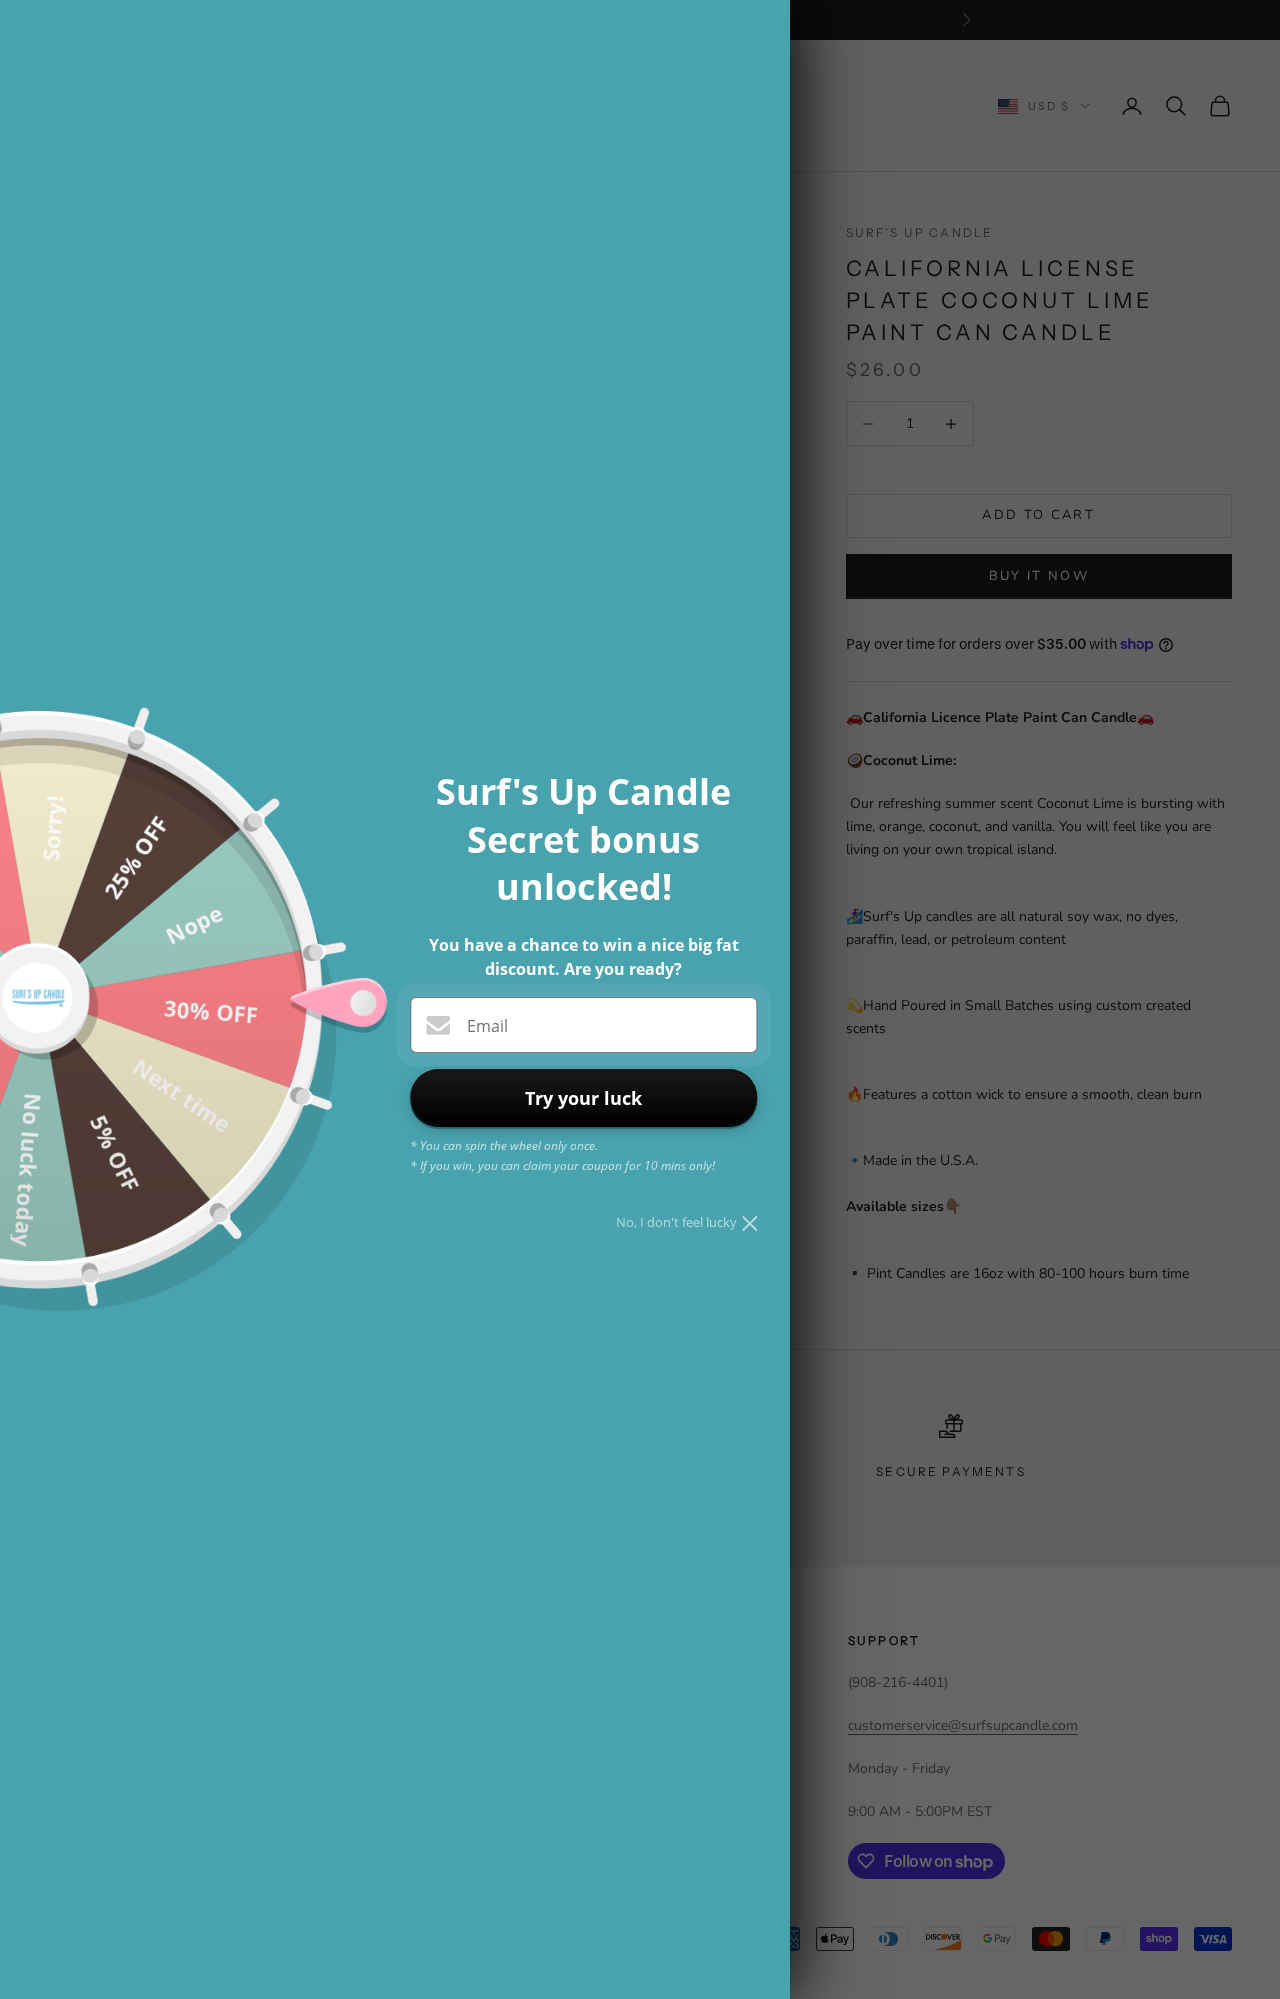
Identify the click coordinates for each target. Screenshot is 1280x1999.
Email (487, 1026)
